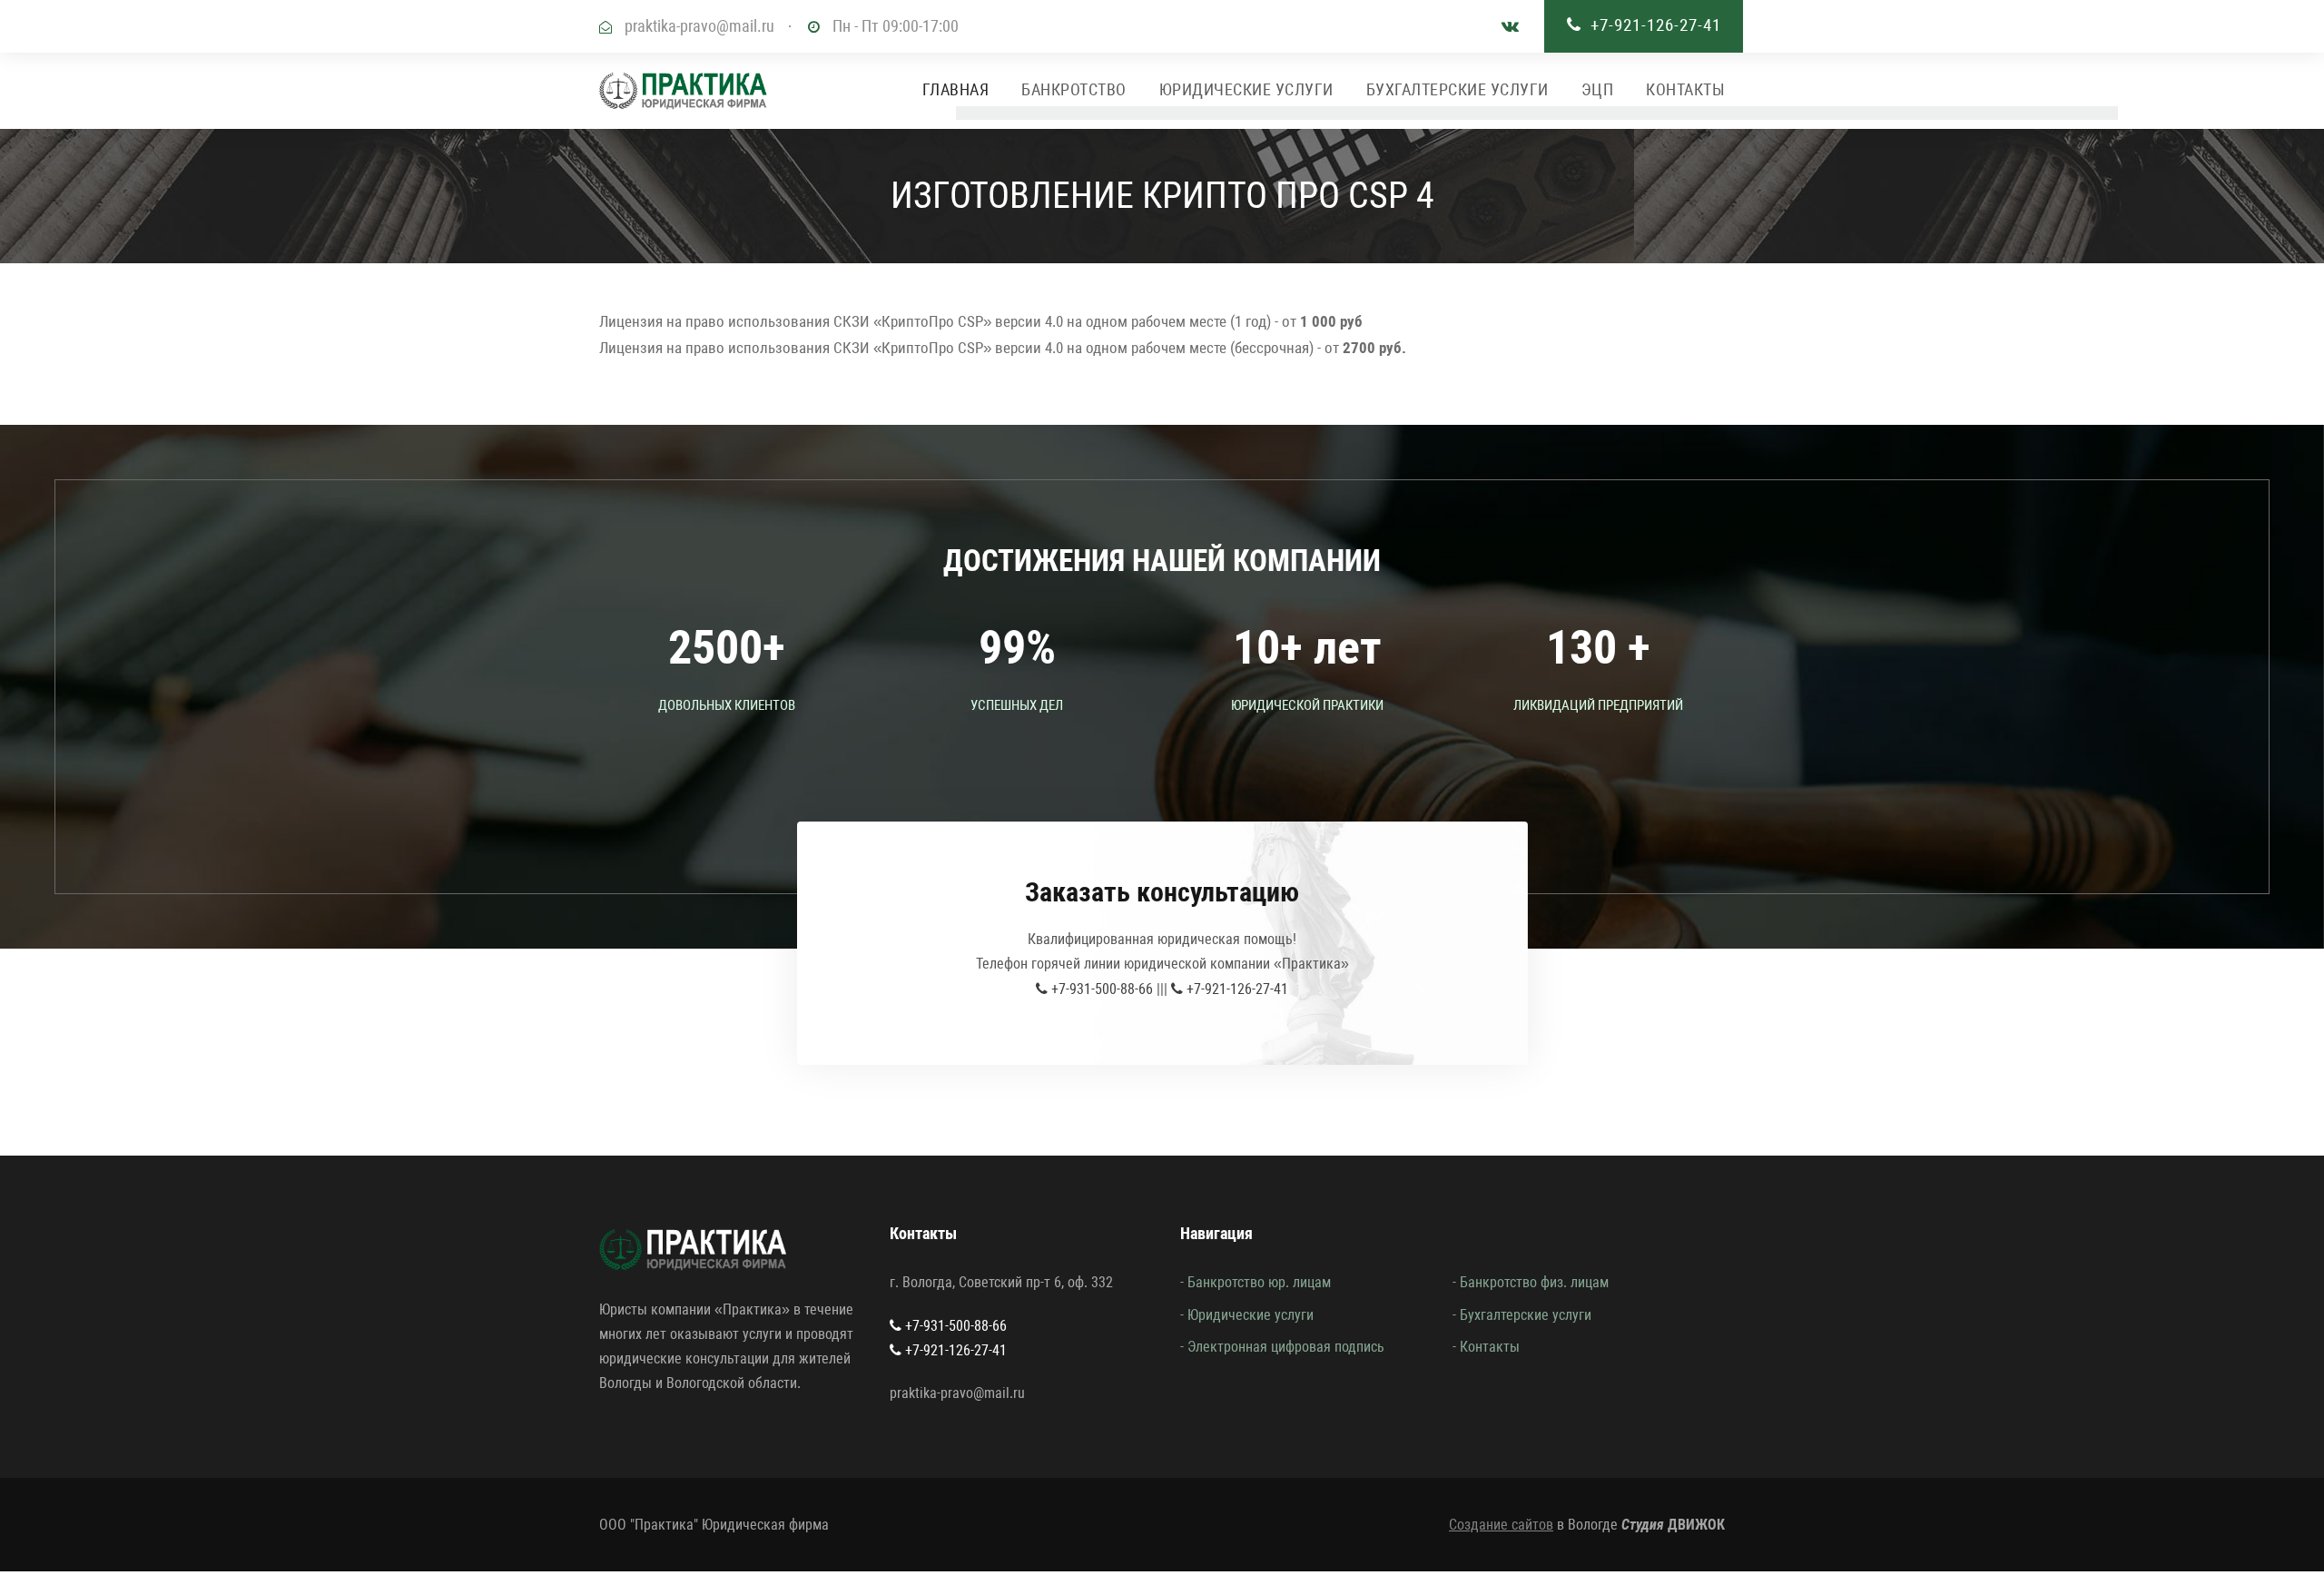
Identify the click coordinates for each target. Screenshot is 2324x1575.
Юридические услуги (1246, 89)
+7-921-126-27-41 (1656, 25)
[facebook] (1510, 26)
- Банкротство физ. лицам (1531, 1282)
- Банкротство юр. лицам (1256, 1282)
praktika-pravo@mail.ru (699, 26)
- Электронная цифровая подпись (1282, 1347)
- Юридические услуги (1247, 1315)
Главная (956, 89)
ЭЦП (1598, 89)
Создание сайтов (1501, 1525)
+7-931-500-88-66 (1100, 989)
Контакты (1685, 89)
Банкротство (1074, 89)
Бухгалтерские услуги (1457, 89)
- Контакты (1486, 1347)
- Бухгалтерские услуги (1522, 1315)
